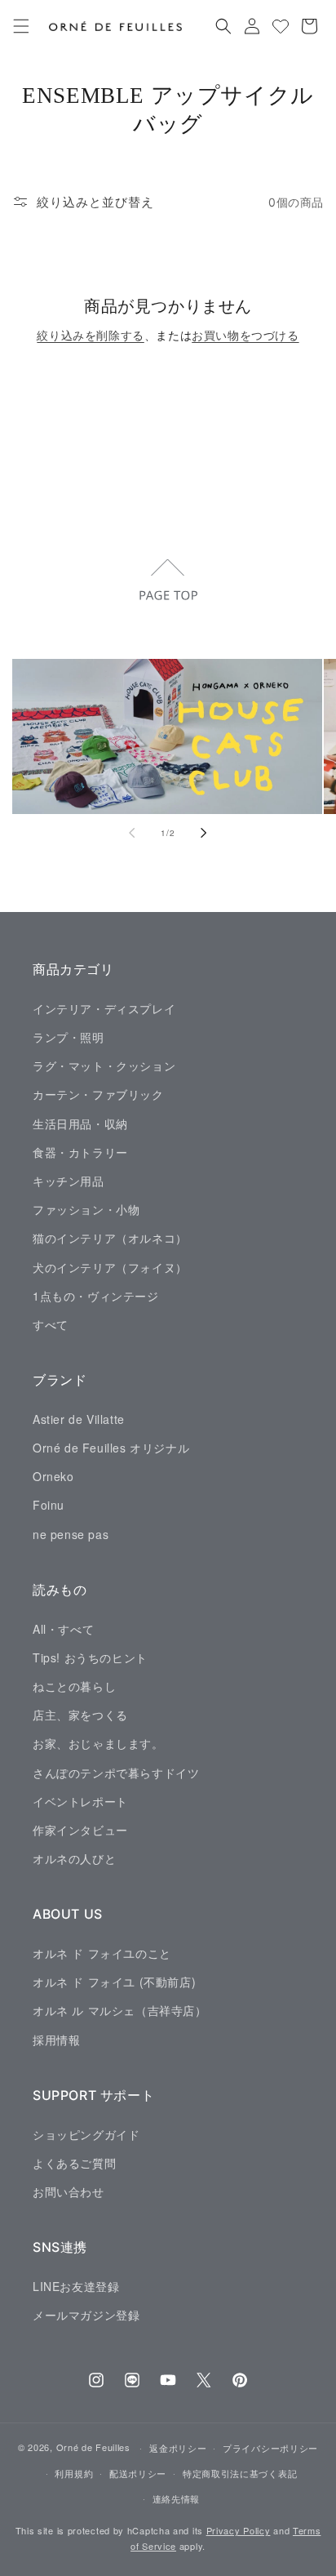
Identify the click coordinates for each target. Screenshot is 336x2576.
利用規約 (74, 2473)
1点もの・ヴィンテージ (96, 1296)
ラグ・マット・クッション (104, 1066)
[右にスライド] (204, 833)
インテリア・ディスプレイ (104, 1008)
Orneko (53, 1476)
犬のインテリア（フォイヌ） (110, 1267)
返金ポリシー (178, 2448)
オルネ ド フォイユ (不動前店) (114, 1982)
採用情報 (56, 2040)
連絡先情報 (177, 2498)
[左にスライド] (132, 833)
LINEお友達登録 (76, 2286)
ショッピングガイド (86, 2134)
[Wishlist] (280, 26)
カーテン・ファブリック (98, 1094)
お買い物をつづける (245, 335)
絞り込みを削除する (90, 335)
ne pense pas (71, 1534)
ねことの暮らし (74, 1686)
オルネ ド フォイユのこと (102, 1953)
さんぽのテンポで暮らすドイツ (116, 1773)
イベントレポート (80, 1801)
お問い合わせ (69, 2191)
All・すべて (63, 1629)
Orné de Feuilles (93, 2447)
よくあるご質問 (74, 2163)
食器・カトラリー (80, 1152)
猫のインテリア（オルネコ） (110, 1238)
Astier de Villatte (79, 1419)
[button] (21, 26)
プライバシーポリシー (270, 2448)
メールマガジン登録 (86, 2315)
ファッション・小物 (86, 1209)
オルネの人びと (74, 1858)
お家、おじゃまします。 (98, 1743)
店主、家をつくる (80, 1715)
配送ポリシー (138, 2473)
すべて (51, 1324)
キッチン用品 (69, 1181)
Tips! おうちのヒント (90, 1657)
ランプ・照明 (69, 1037)
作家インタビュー (80, 1830)
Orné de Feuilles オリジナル (111, 1448)
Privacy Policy (239, 2530)
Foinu (49, 1505)
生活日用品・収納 (80, 1123)
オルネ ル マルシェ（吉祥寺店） (120, 2010)
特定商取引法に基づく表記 (240, 2473)
